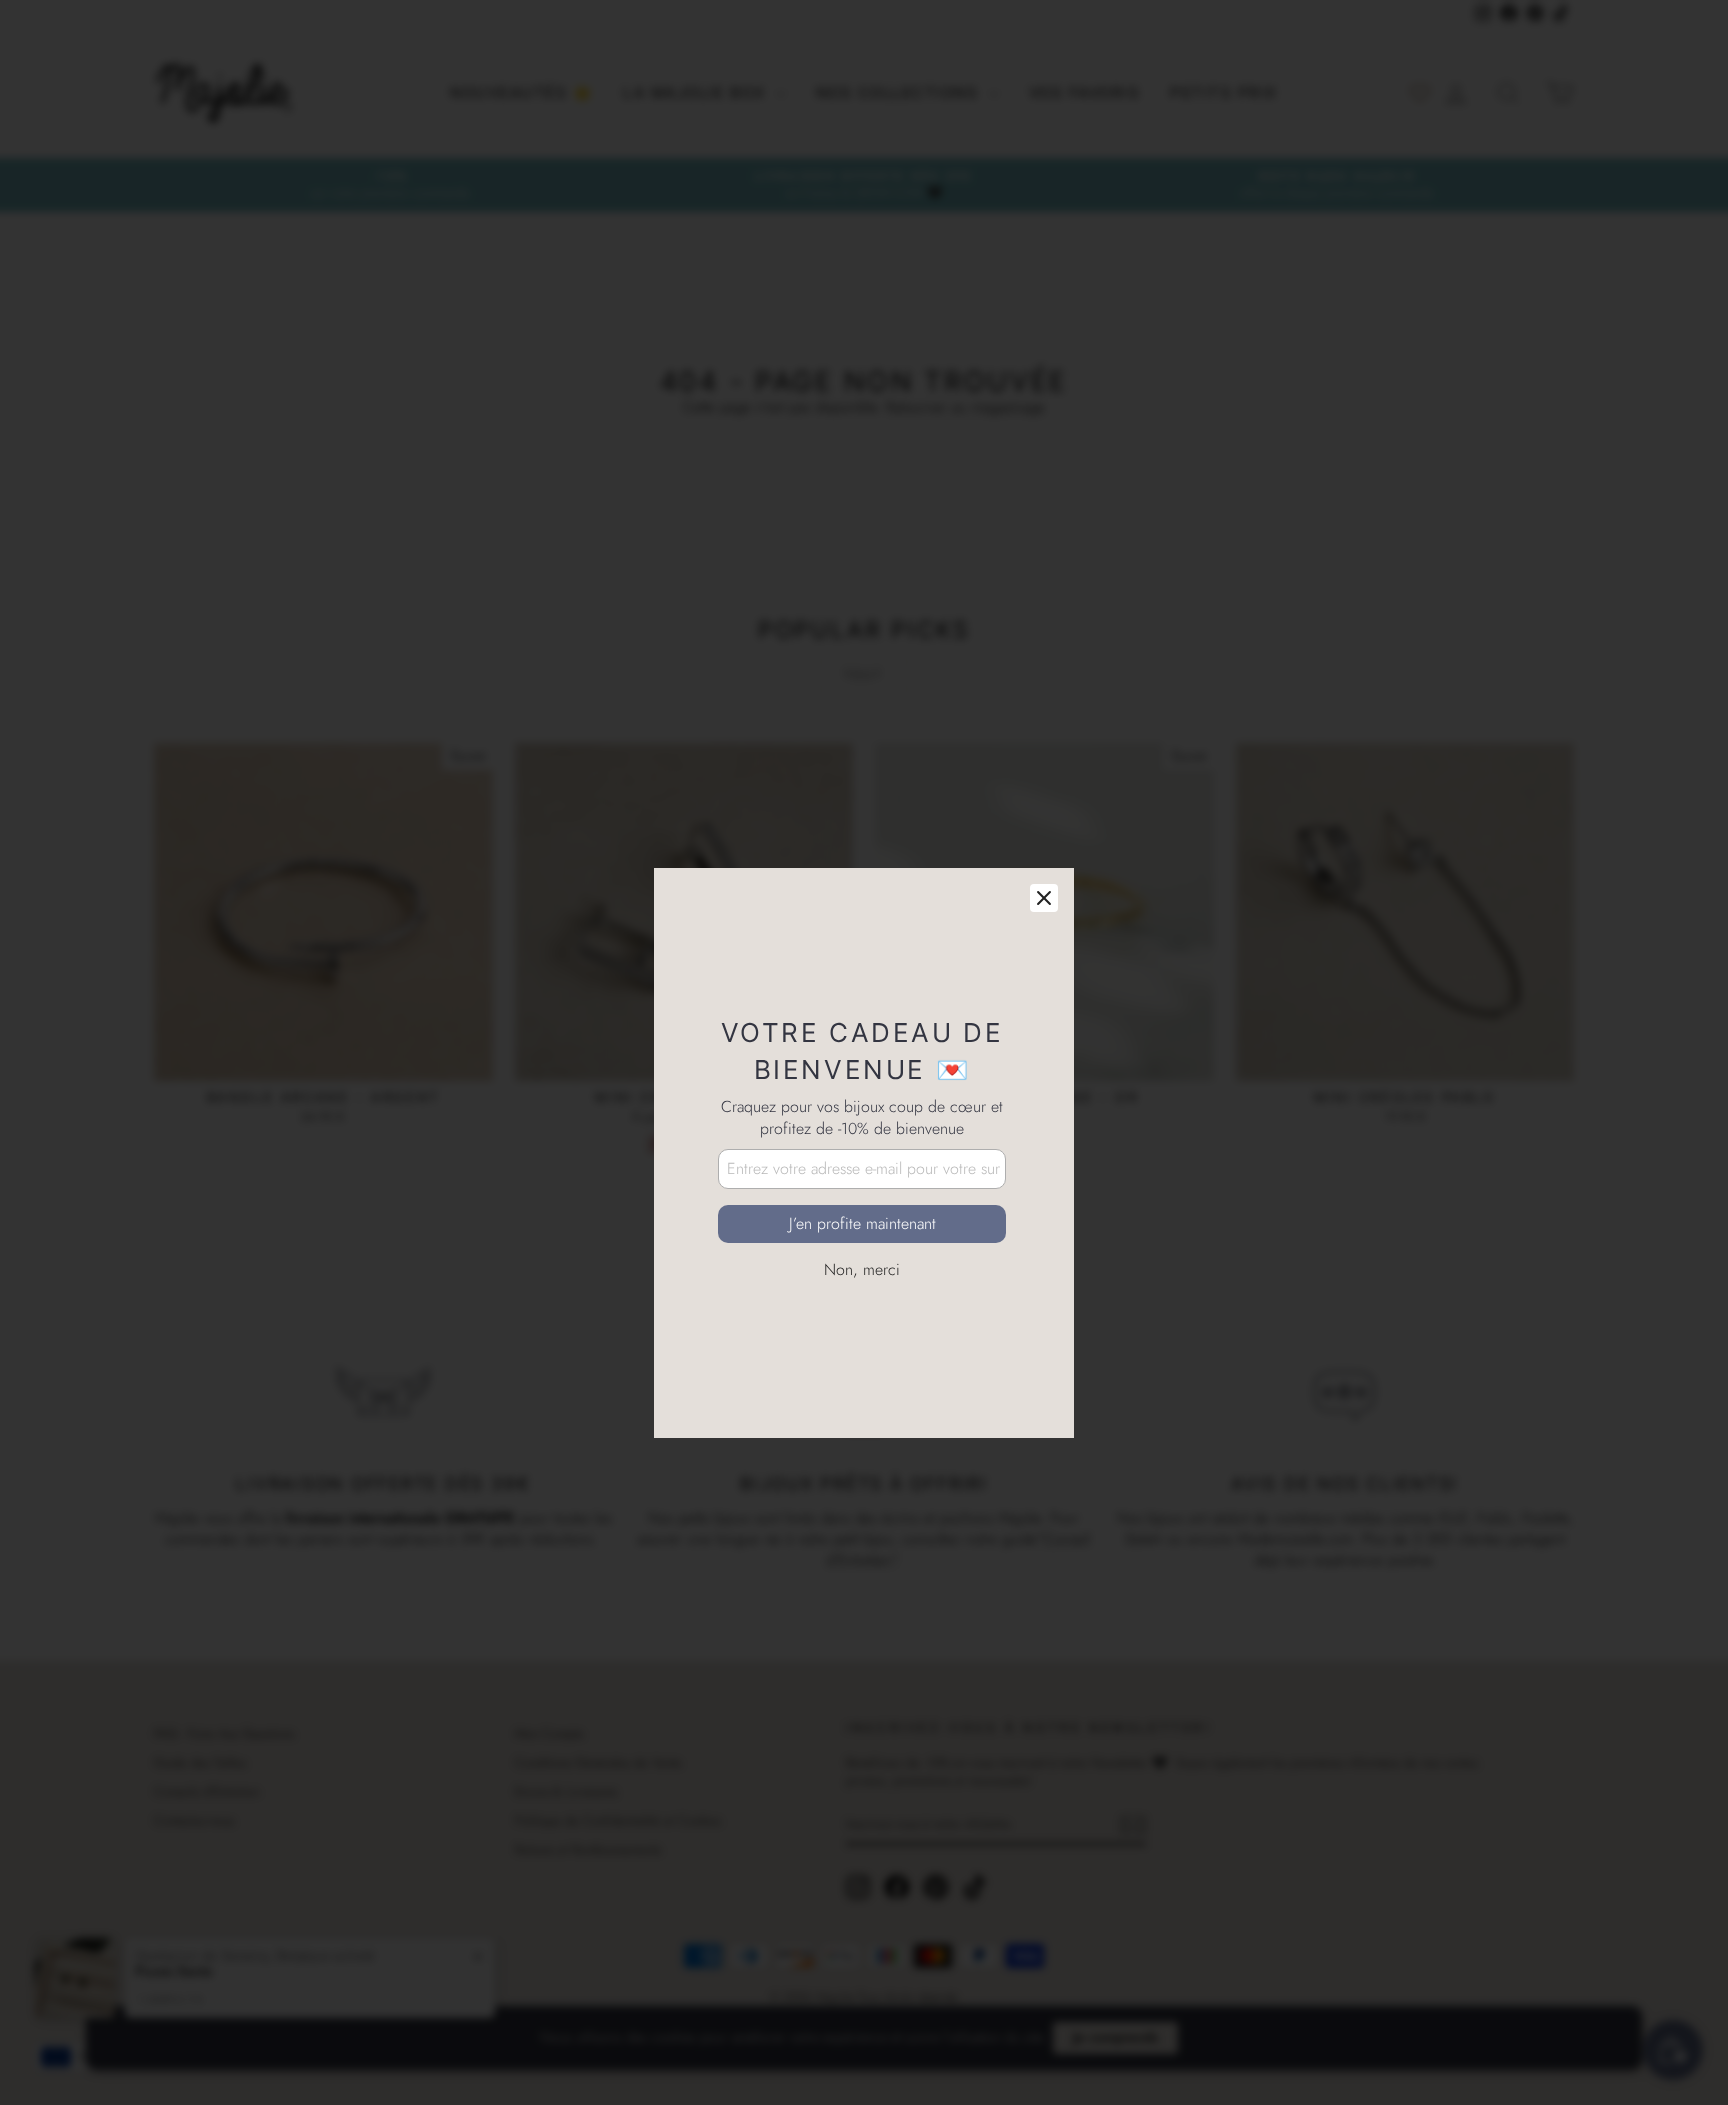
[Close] (1044, 798)
